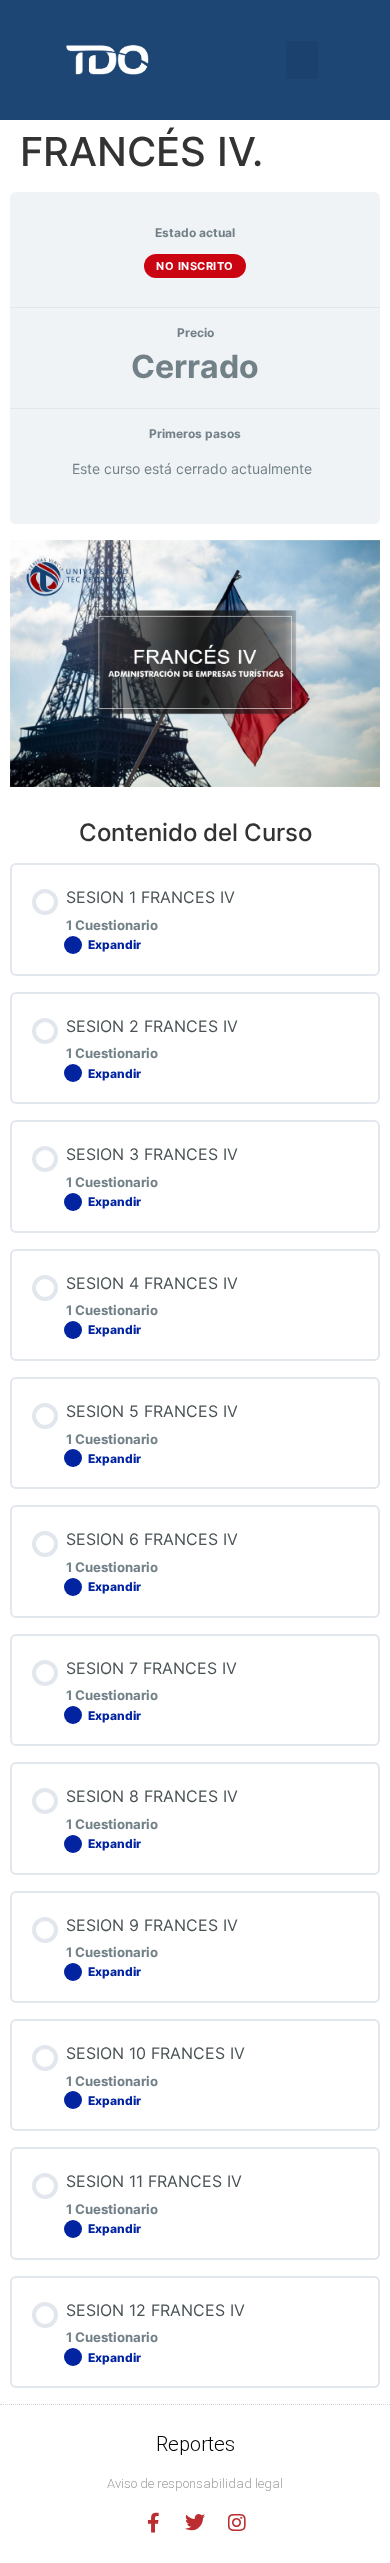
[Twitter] (195, 2523)
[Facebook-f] (153, 2523)
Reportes (195, 2444)
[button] (302, 60)
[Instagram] (237, 2523)
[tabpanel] (195, 663)
